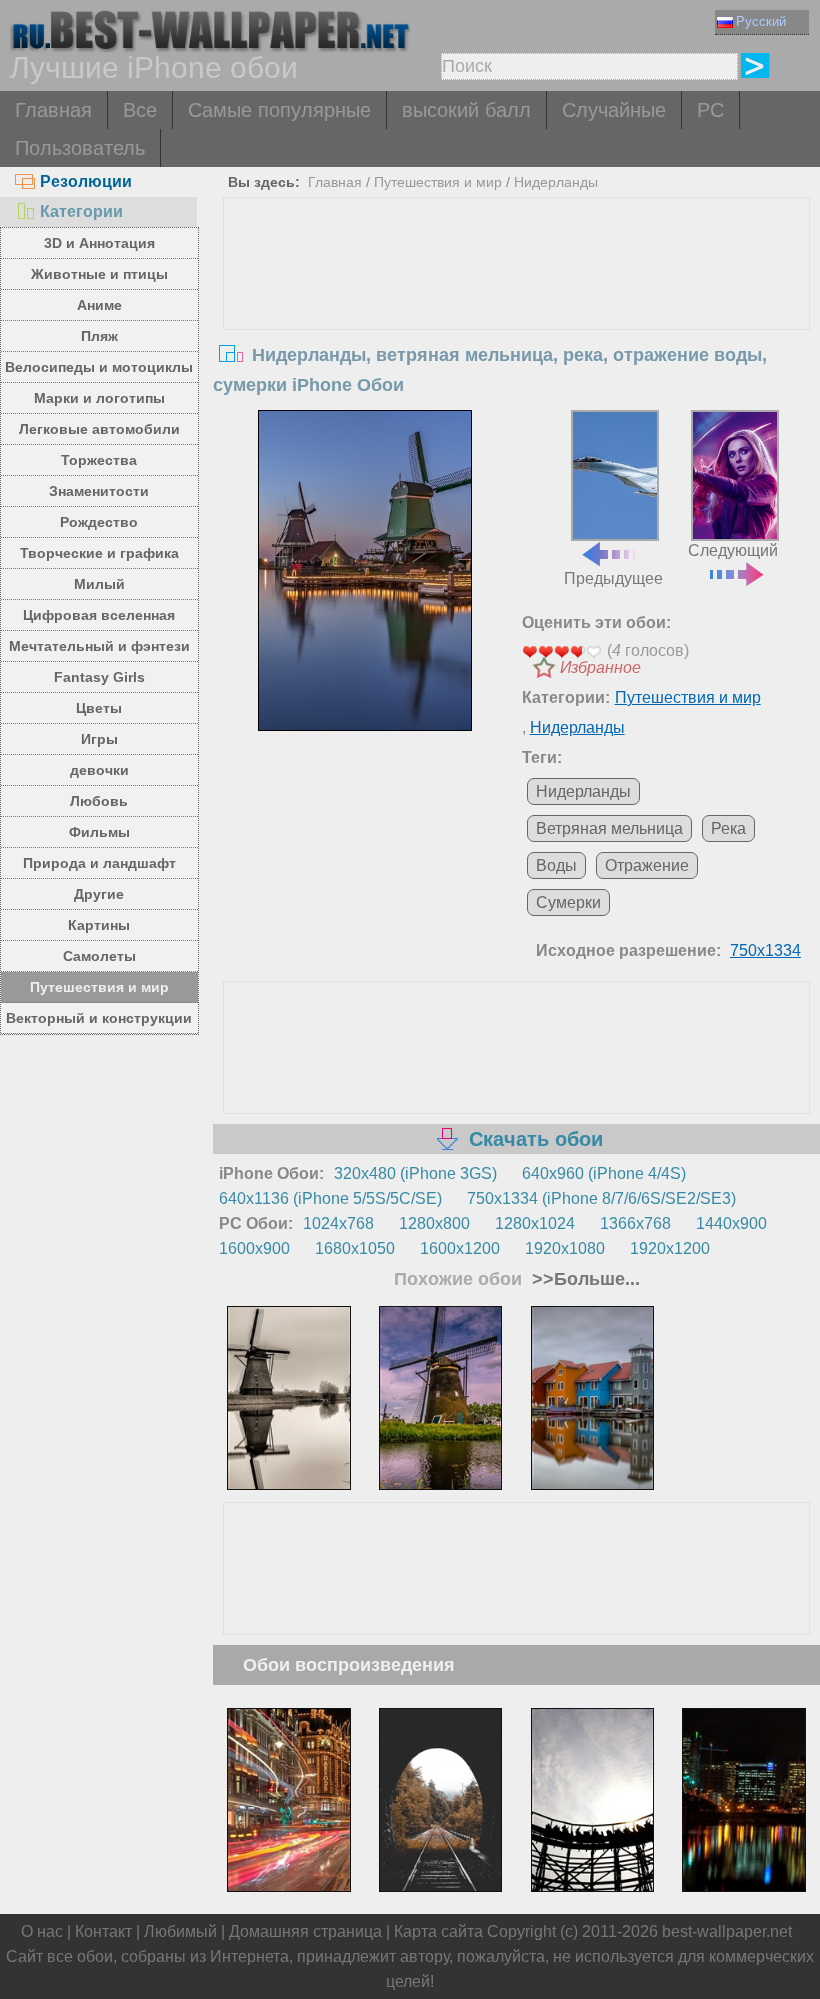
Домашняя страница (305, 1931)
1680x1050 (355, 1248)
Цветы (99, 708)
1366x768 (635, 1223)
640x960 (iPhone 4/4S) (604, 1173)
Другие (99, 894)
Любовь (99, 801)
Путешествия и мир (99, 987)
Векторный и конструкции (99, 1018)
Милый (99, 584)
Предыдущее (613, 578)
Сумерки (568, 902)
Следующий (733, 550)
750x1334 (765, 950)
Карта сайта (438, 1931)
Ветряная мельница (609, 828)
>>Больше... (583, 1279)
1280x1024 (535, 1223)
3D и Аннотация (99, 243)
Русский (761, 21)
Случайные (614, 110)
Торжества (99, 460)
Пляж (99, 336)
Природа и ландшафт (99, 863)
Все (140, 110)
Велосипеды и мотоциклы (99, 367)
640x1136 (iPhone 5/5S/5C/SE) (330, 1198)
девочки (99, 770)
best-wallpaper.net (727, 1931)
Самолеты (99, 956)
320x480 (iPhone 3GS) (415, 1173)
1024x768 (338, 1223)
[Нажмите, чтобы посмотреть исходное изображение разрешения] (365, 570)
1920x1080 (565, 1248)
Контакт (103, 1931)
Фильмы (99, 832)
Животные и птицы (99, 274)
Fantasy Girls (99, 677)
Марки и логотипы (99, 398)
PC (710, 110)
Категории (81, 211)
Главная (53, 110)
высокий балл (466, 110)
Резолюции (86, 181)
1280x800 (434, 1223)
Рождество (99, 522)
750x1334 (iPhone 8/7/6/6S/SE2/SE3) (601, 1198)
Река (728, 828)
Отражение (647, 865)
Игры (99, 739)
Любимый (180, 1931)
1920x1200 (670, 1248)
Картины (99, 925)
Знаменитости (99, 491)
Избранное (600, 667)
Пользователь (80, 148)
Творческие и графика (99, 553)
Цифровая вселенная (99, 615)
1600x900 (254, 1248)
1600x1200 (460, 1248)
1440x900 (731, 1223)
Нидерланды (556, 182)
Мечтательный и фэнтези (99, 646)
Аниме (99, 305)
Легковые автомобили (99, 429)
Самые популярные (279, 110)
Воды (556, 865)
